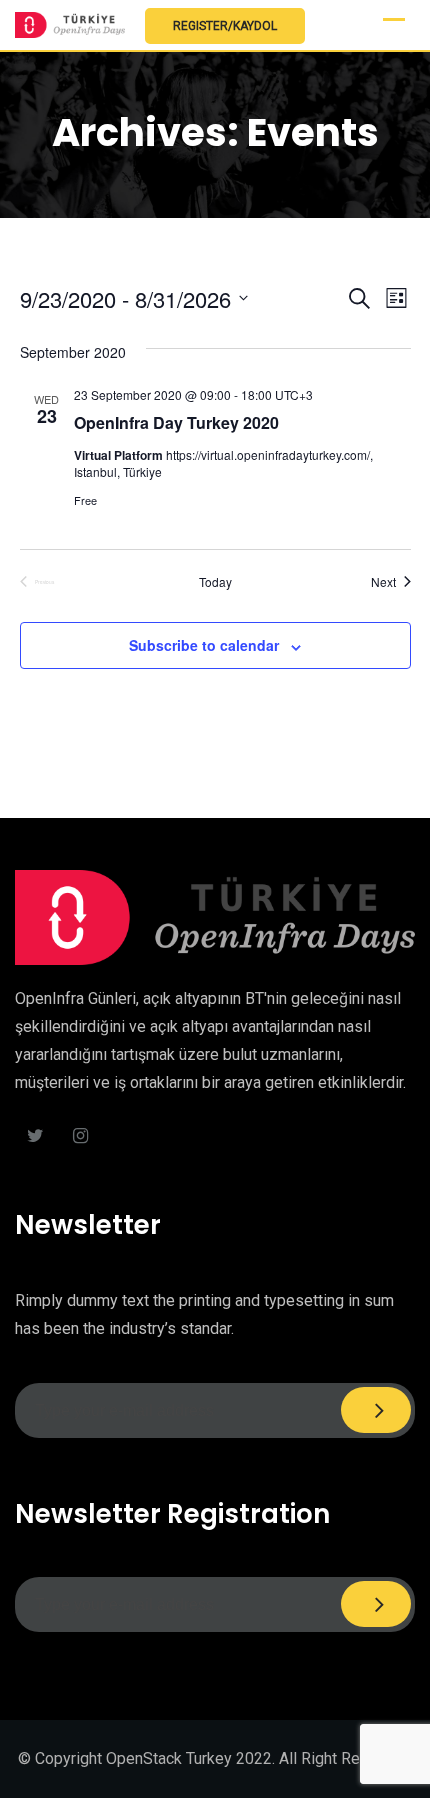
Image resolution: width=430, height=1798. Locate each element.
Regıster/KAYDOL (225, 26)
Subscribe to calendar (204, 645)
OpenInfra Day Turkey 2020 (176, 422)
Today (215, 582)
